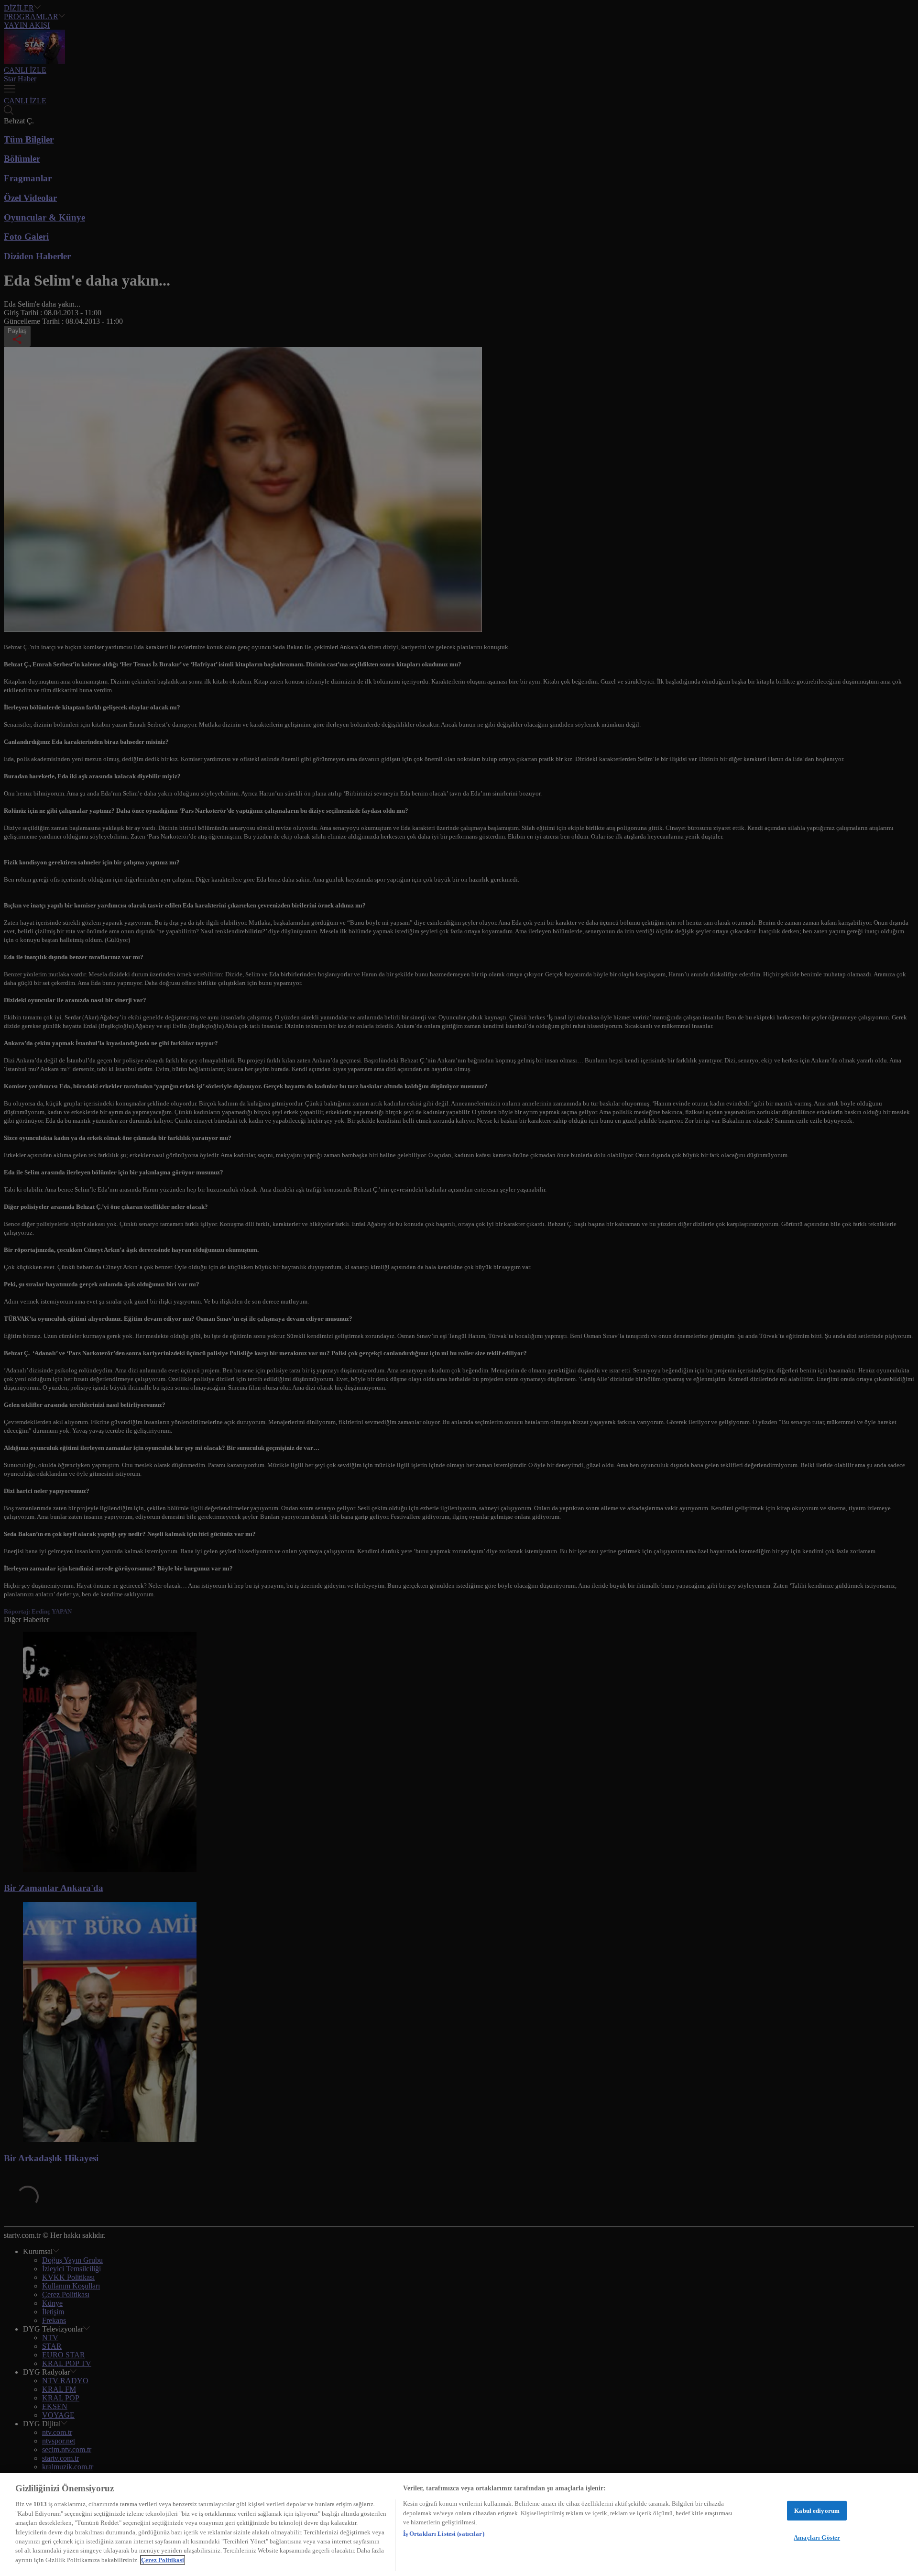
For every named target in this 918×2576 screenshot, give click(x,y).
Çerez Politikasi (163, 2560)
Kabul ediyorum (817, 2511)
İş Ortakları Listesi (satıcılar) (444, 2534)
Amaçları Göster (817, 2537)
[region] (459, 2525)
